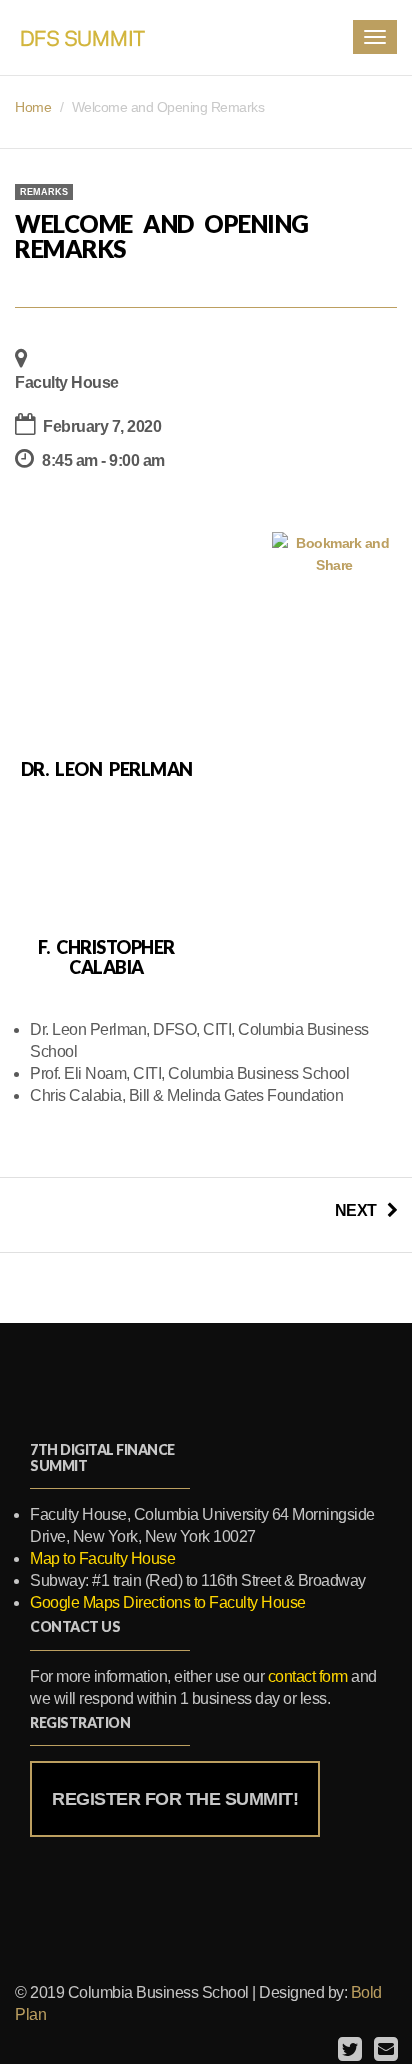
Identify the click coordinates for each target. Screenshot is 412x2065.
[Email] (383, 2049)
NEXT (356, 1210)
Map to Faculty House (102, 1558)
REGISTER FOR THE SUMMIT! (175, 1799)
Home (33, 107)
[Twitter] (347, 2049)
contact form (308, 1676)
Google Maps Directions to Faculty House (168, 1602)
